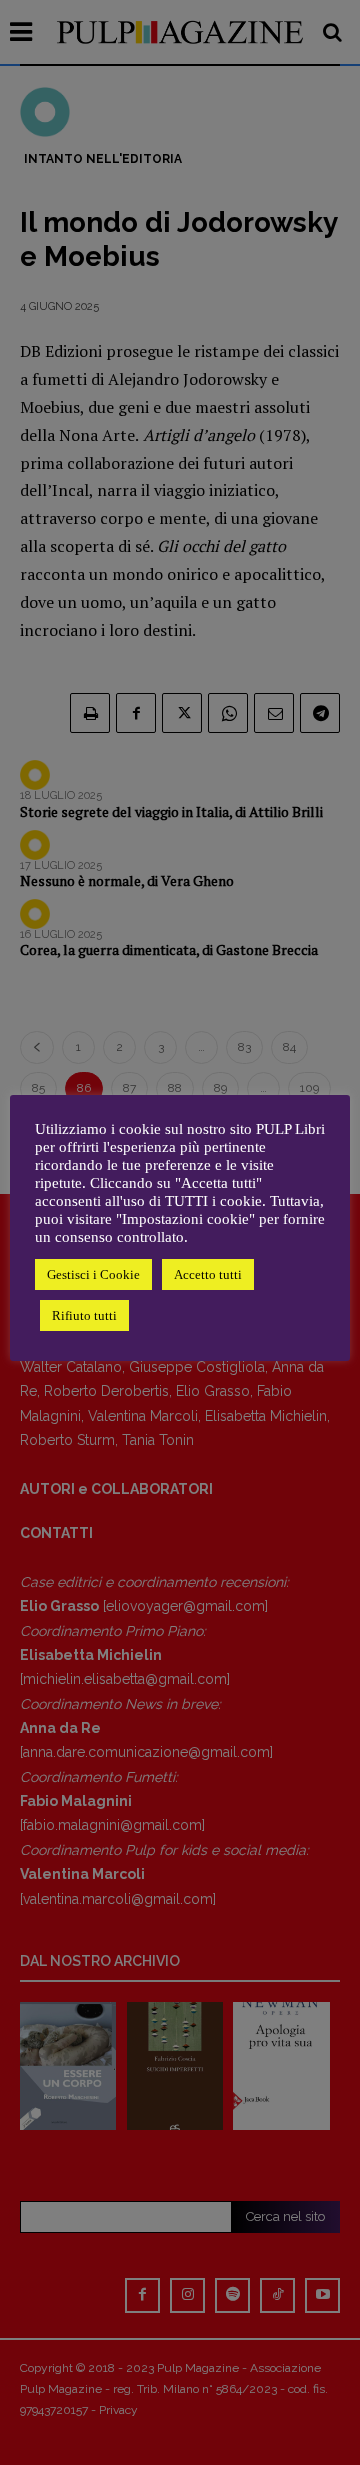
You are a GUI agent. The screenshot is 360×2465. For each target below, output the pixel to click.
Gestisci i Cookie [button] (93, 1274)
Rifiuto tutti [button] (84, 1315)
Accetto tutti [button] (208, 1274)
